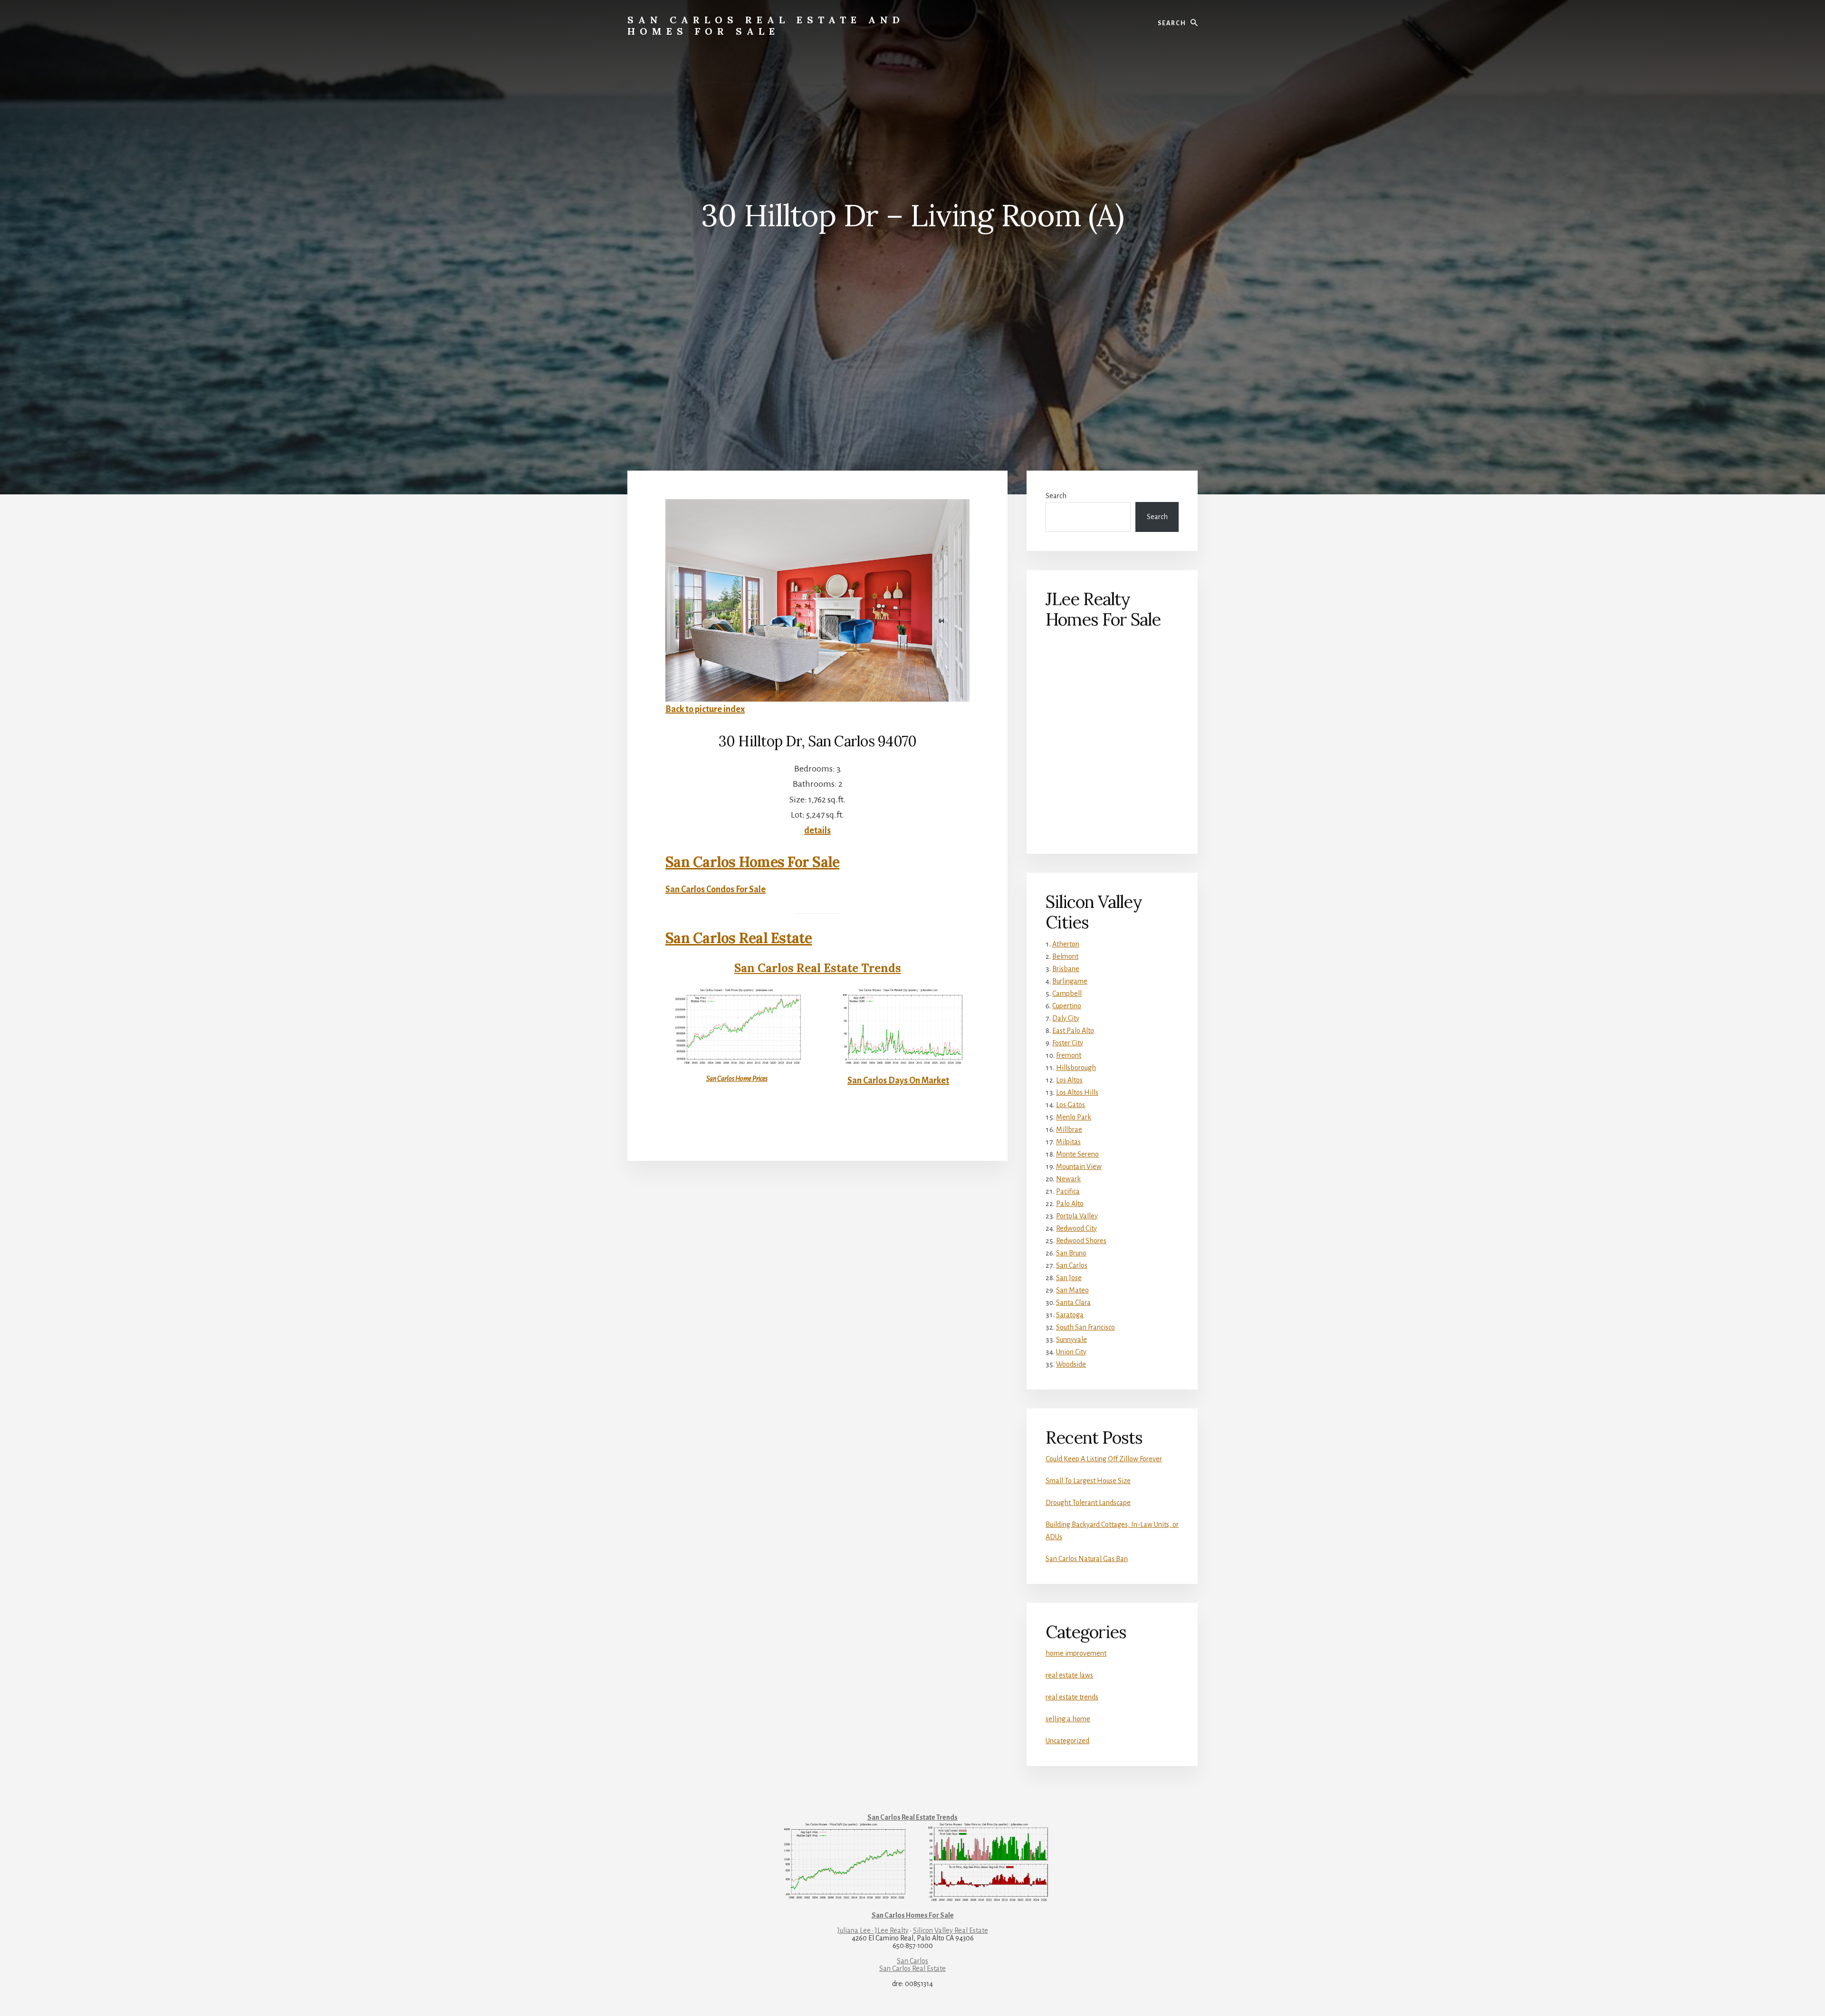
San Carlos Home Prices (737, 1079)
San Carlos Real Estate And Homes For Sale (766, 25)
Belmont (1065, 956)
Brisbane (1066, 969)
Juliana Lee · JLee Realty (873, 1930)
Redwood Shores (1081, 1241)
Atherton (1066, 944)
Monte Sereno (1077, 1154)
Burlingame (1070, 981)
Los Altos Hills (1077, 1092)
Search (1056, 496)
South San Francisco (1085, 1327)
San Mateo (1072, 1290)
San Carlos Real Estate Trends (818, 968)
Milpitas (1068, 1142)
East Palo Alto (1073, 1031)
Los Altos (1069, 1080)
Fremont (1069, 1055)
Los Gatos (1071, 1105)
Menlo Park (1074, 1117)
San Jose (1069, 1278)
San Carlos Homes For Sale (752, 862)
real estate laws (1069, 1675)
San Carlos (1072, 1265)
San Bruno (1071, 1253)
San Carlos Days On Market (898, 1080)
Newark (1068, 1179)
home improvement (1076, 1653)
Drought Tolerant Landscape (1088, 1503)
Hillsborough (1076, 1068)
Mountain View (1079, 1167)
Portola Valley (1077, 1216)
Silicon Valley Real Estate (951, 1930)
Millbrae (1069, 1129)
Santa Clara (1073, 1302)
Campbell (1067, 994)
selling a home (1068, 1719)
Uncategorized (1067, 1741)
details (817, 830)
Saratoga (1070, 1315)
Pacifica (1068, 1191)
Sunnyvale (1071, 1340)
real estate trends (1072, 1697)
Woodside (1071, 1364)
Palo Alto (1070, 1204)
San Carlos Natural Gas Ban (1087, 1559)
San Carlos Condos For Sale (716, 889)
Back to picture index (705, 709)
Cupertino (1067, 1006)
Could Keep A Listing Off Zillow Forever (1104, 1459)
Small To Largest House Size (1088, 1481)
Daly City (1066, 1018)
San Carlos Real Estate (739, 938)
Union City (1071, 1352)
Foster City (1068, 1043)
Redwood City (1076, 1228)
